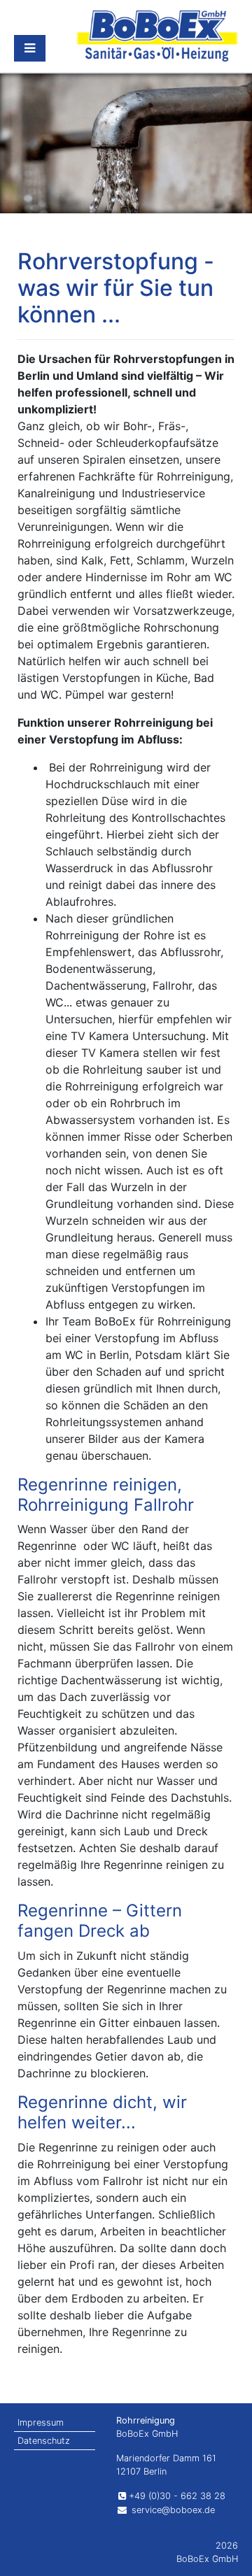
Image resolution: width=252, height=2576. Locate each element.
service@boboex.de (172, 2510)
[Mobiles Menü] (30, 48)
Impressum (41, 2422)
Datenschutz (44, 2441)
